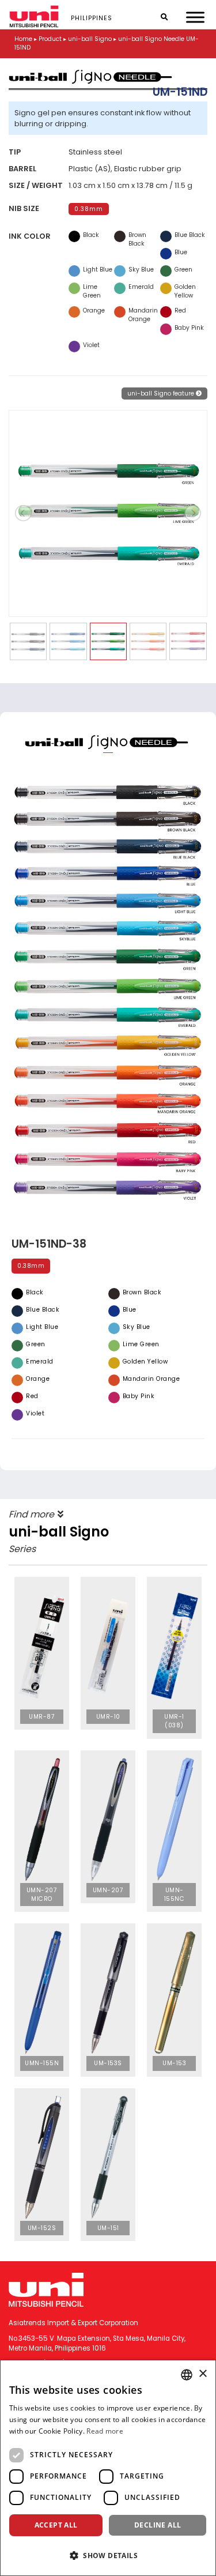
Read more (105, 2431)
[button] (108, 2555)
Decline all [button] (158, 2525)
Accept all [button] (56, 2525)
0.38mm (89, 209)
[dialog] (108, 2468)
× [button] (202, 2374)
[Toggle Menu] (195, 17)
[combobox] (187, 2375)
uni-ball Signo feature (162, 393)
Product (50, 39)
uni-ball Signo (90, 39)
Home (23, 39)
